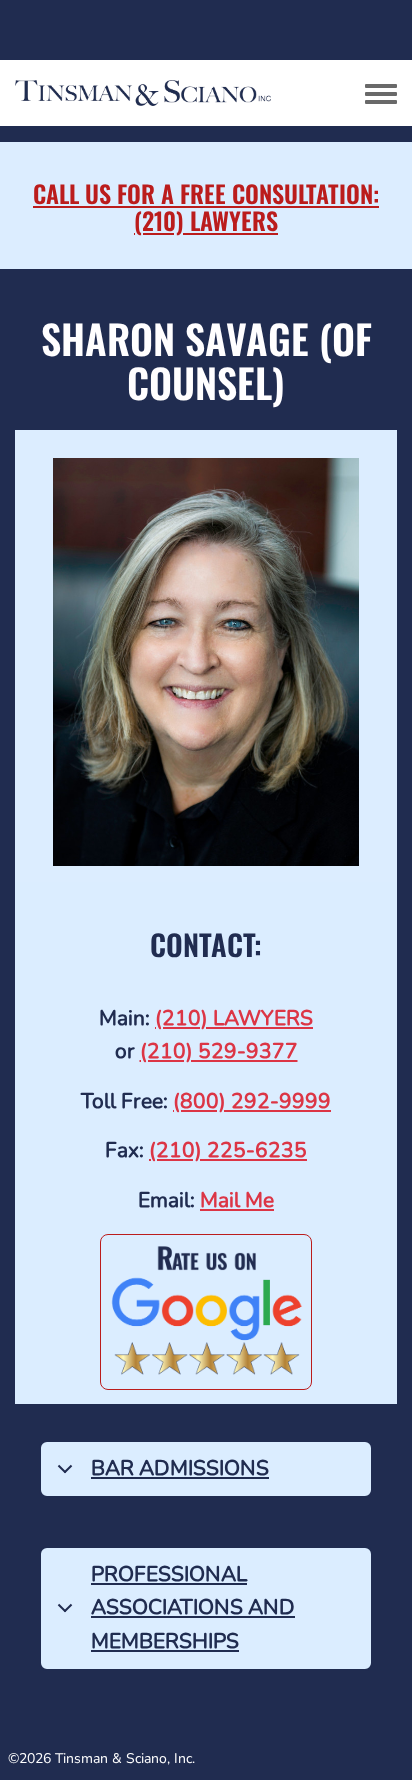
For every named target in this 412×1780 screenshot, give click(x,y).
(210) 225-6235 (228, 1150)
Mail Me (237, 1200)
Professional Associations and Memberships (193, 1607)
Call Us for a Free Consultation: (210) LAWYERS (206, 206)
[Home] (175, 93)
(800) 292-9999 (252, 1101)
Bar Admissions (180, 1468)
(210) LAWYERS (234, 1018)
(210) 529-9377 (219, 1051)
